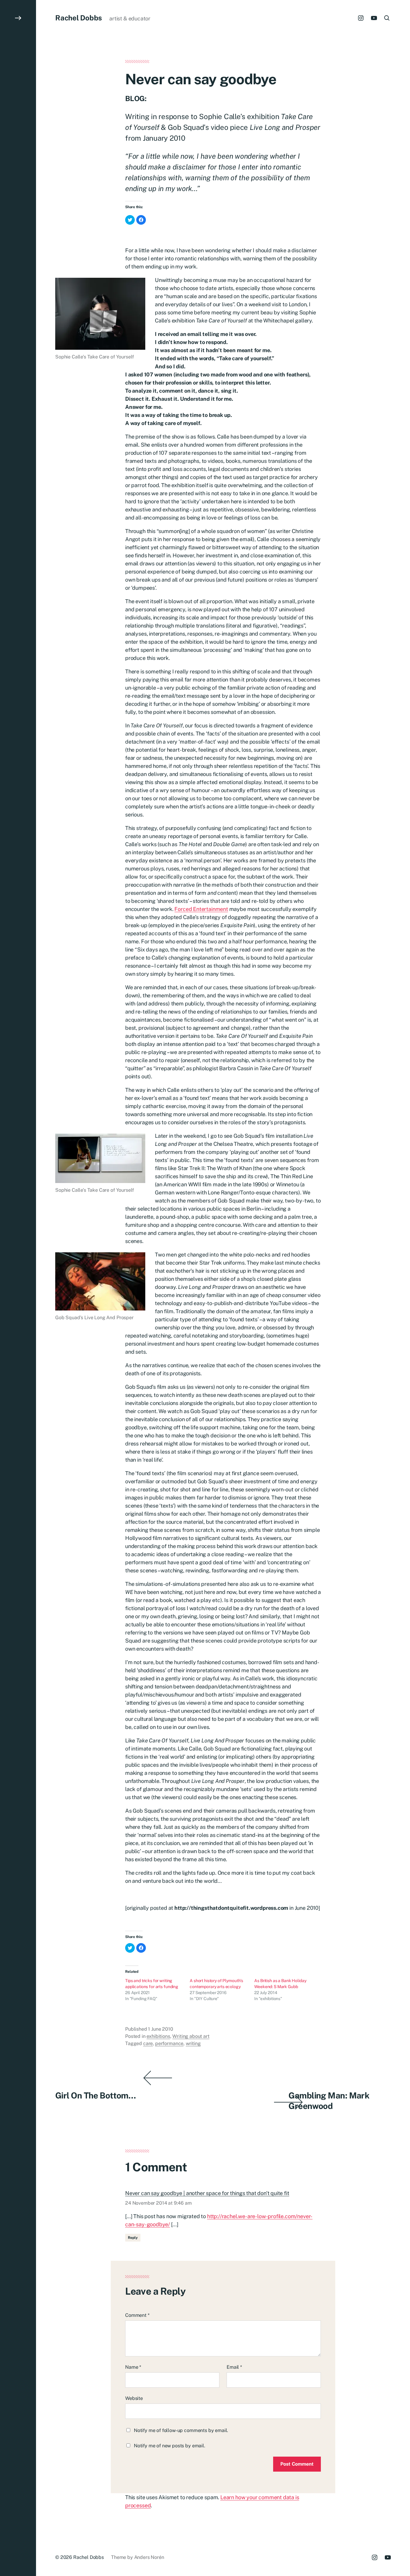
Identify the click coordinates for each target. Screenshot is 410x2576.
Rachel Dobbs (79, 18)
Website (134, 2398)
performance (169, 2043)
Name (133, 2367)
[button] (18, 1288)
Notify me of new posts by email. (170, 2446)
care (148, 2043)
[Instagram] (361, 18)
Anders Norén (149, 2557)
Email (234, 2367)
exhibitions (158, 2036)
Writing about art (191, 2036)
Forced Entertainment (201, 909)
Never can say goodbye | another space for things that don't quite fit (207, 2193)
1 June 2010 (160, 2029)
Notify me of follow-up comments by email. (181, 2430)
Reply (133, 2238)
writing (193, 2043)
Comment (137, 2315)
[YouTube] (374, 18)
